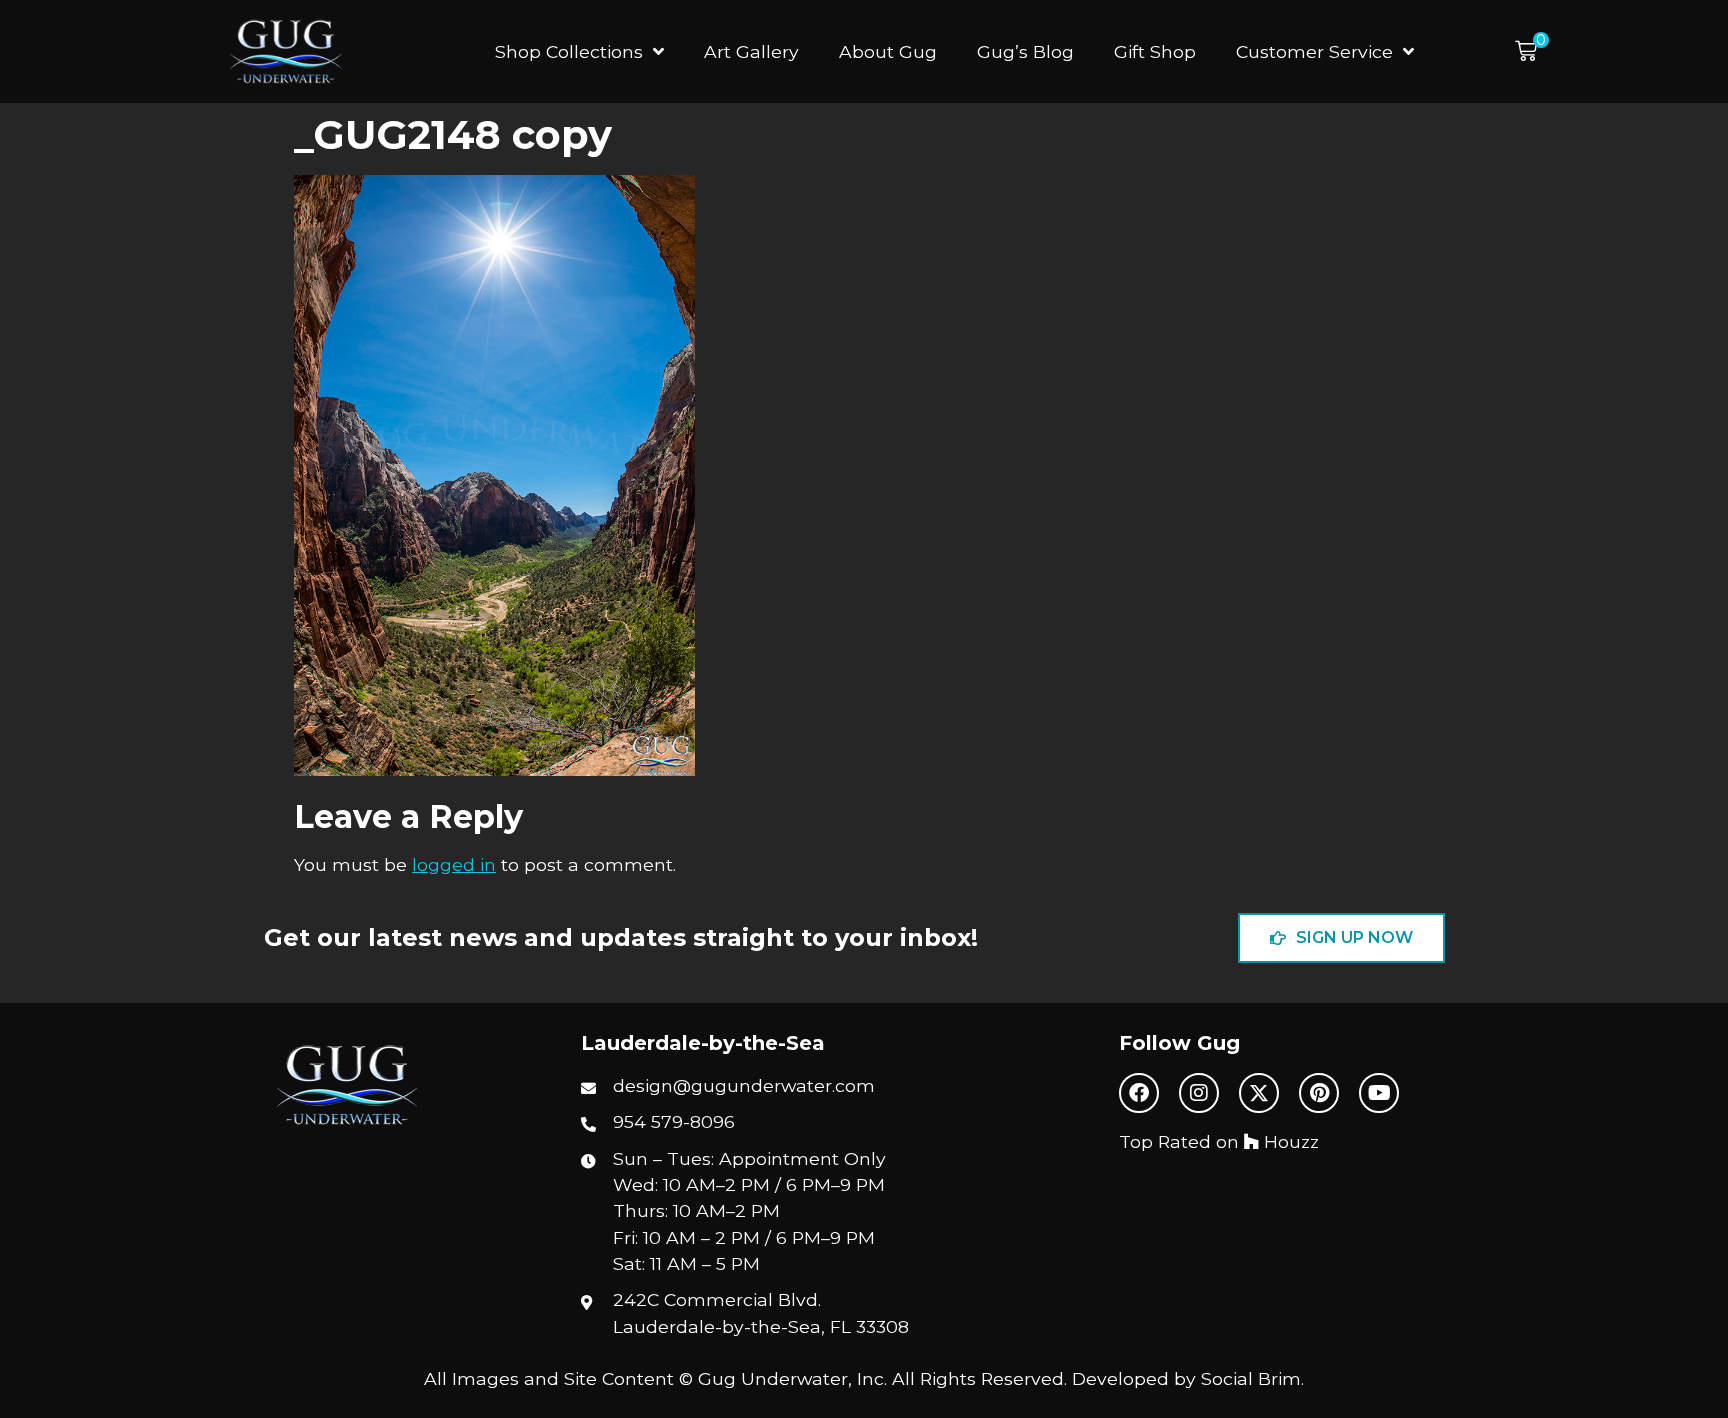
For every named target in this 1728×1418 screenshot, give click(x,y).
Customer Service (1314, 51)
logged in (454, 864)
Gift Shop (1155, 51)
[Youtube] (1379, 1093)
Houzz (1289, 1141)
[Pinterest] (1319, 1093)
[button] (1532, 51)
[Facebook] (1139, 1093)
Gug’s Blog (1025, 51)
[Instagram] (1199, 1093)
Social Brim (1251, 1378)
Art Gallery (751, 51)
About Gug (888, 51)
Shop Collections (569, 51)
